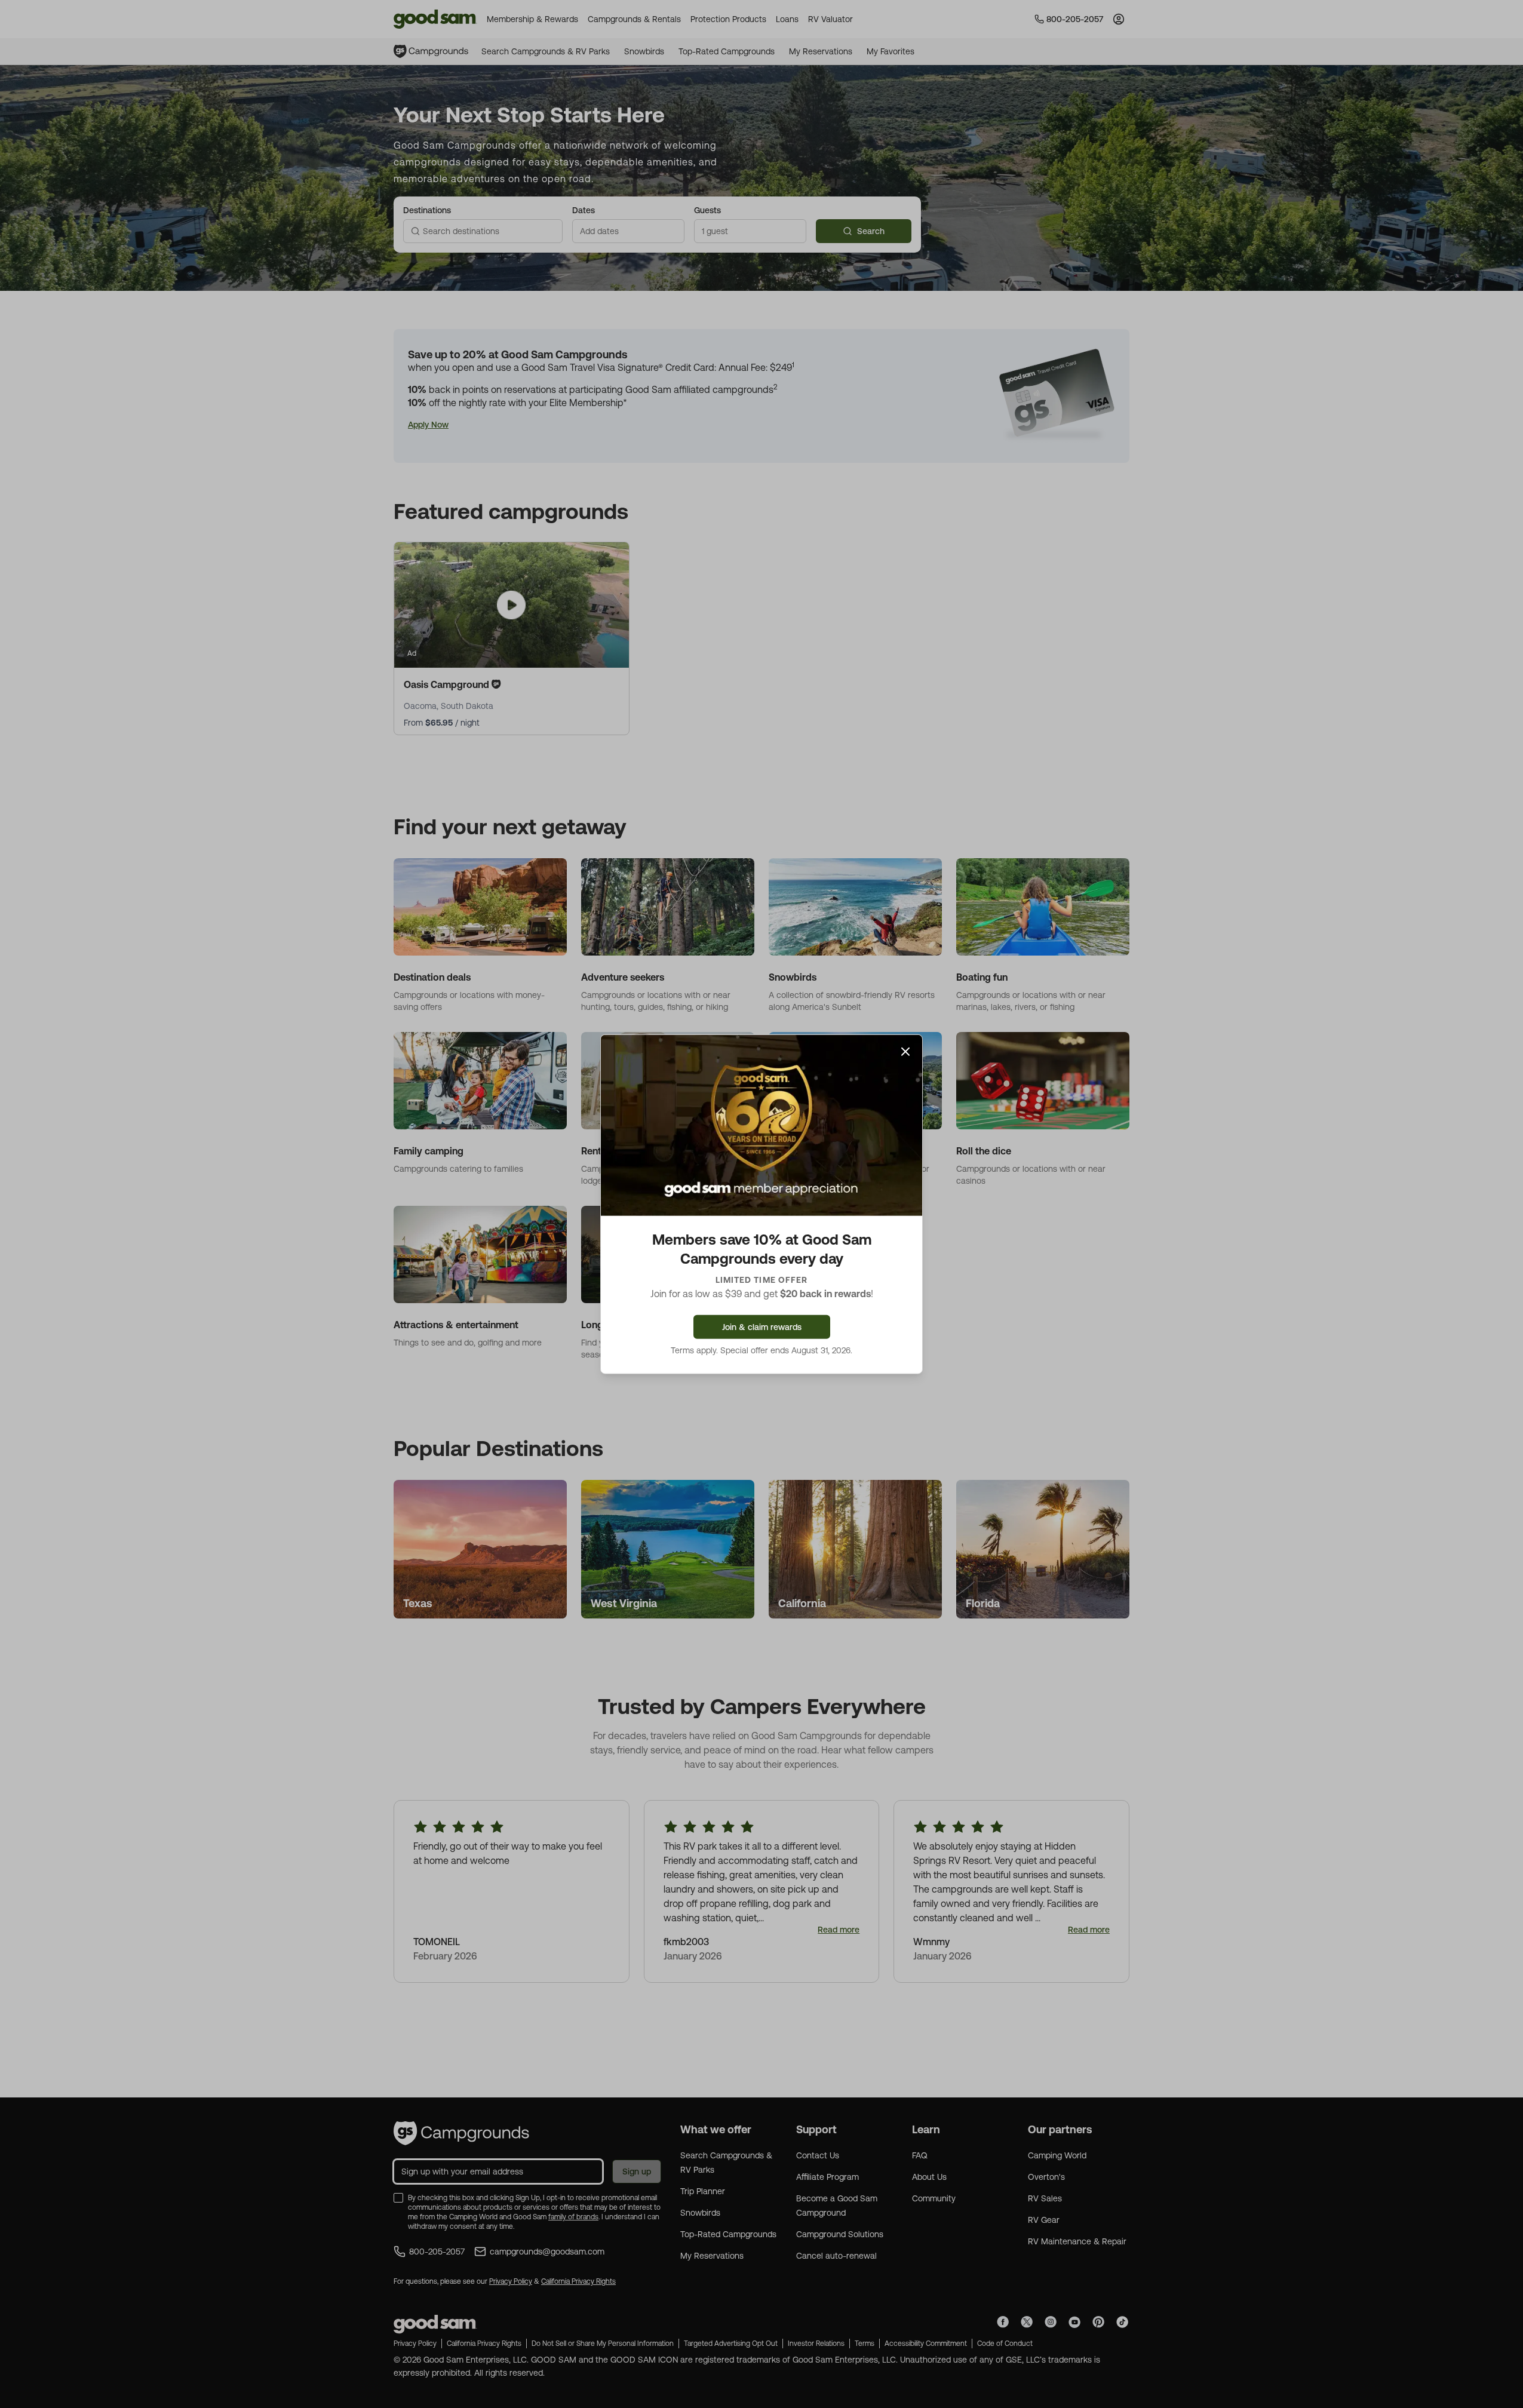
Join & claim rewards (762, 1326)
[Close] (905, 1052)
